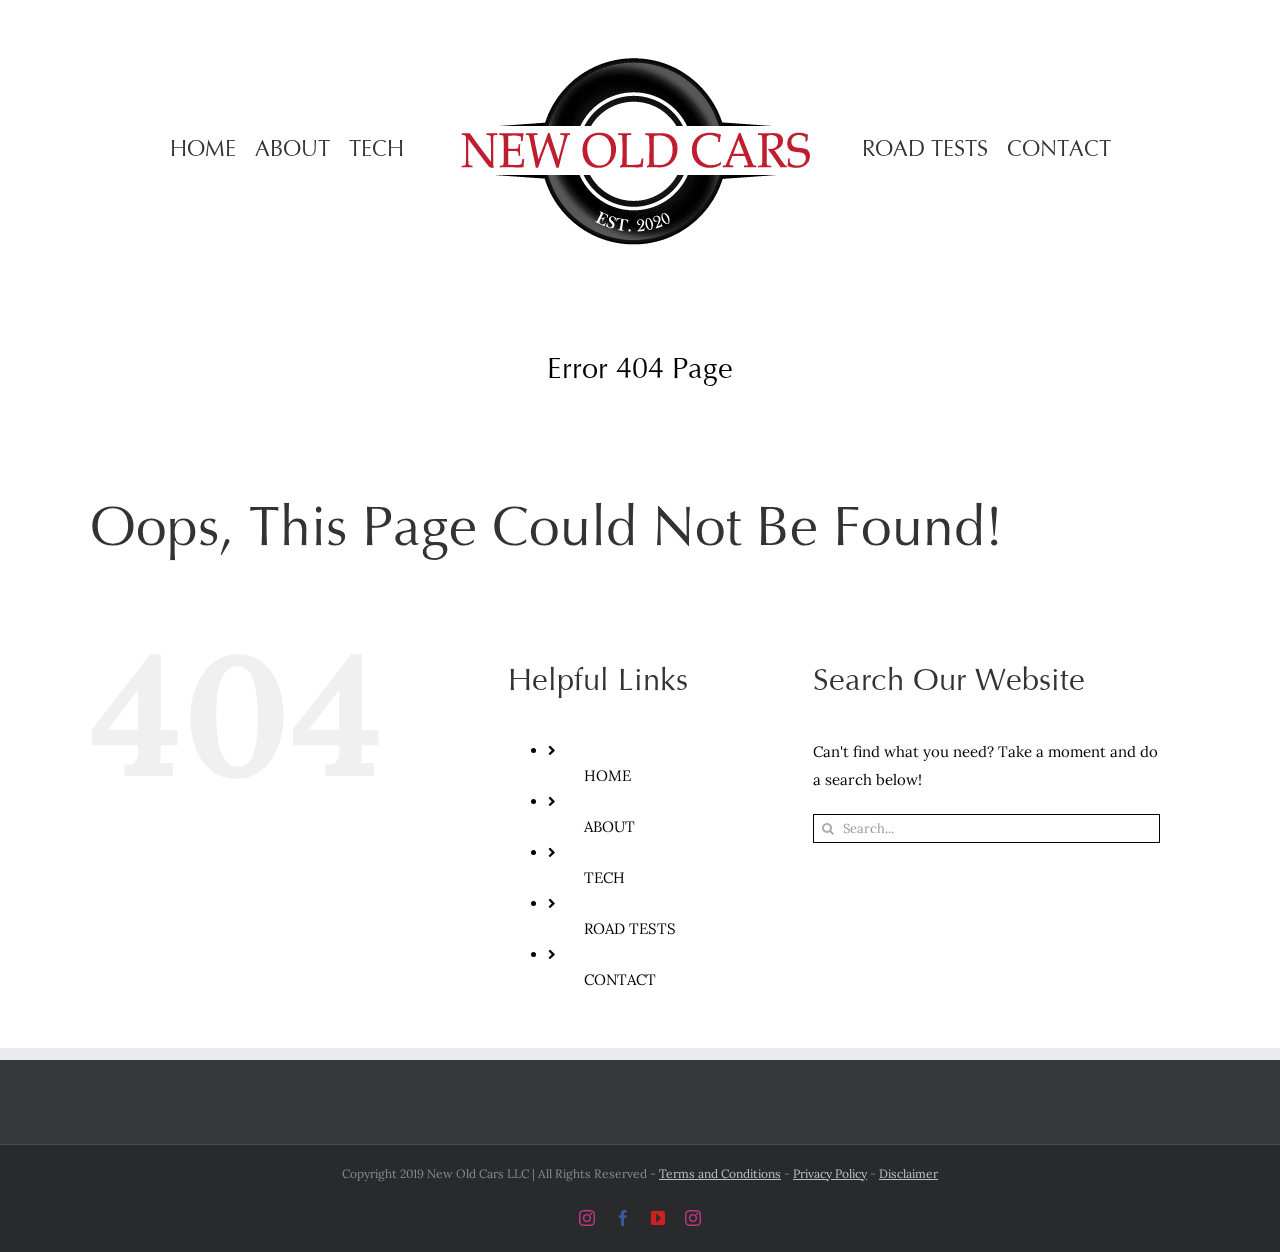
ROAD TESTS (630, 928)
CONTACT (620, 979)
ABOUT (609, 826)
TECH (604, 877)
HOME (607, 775)
